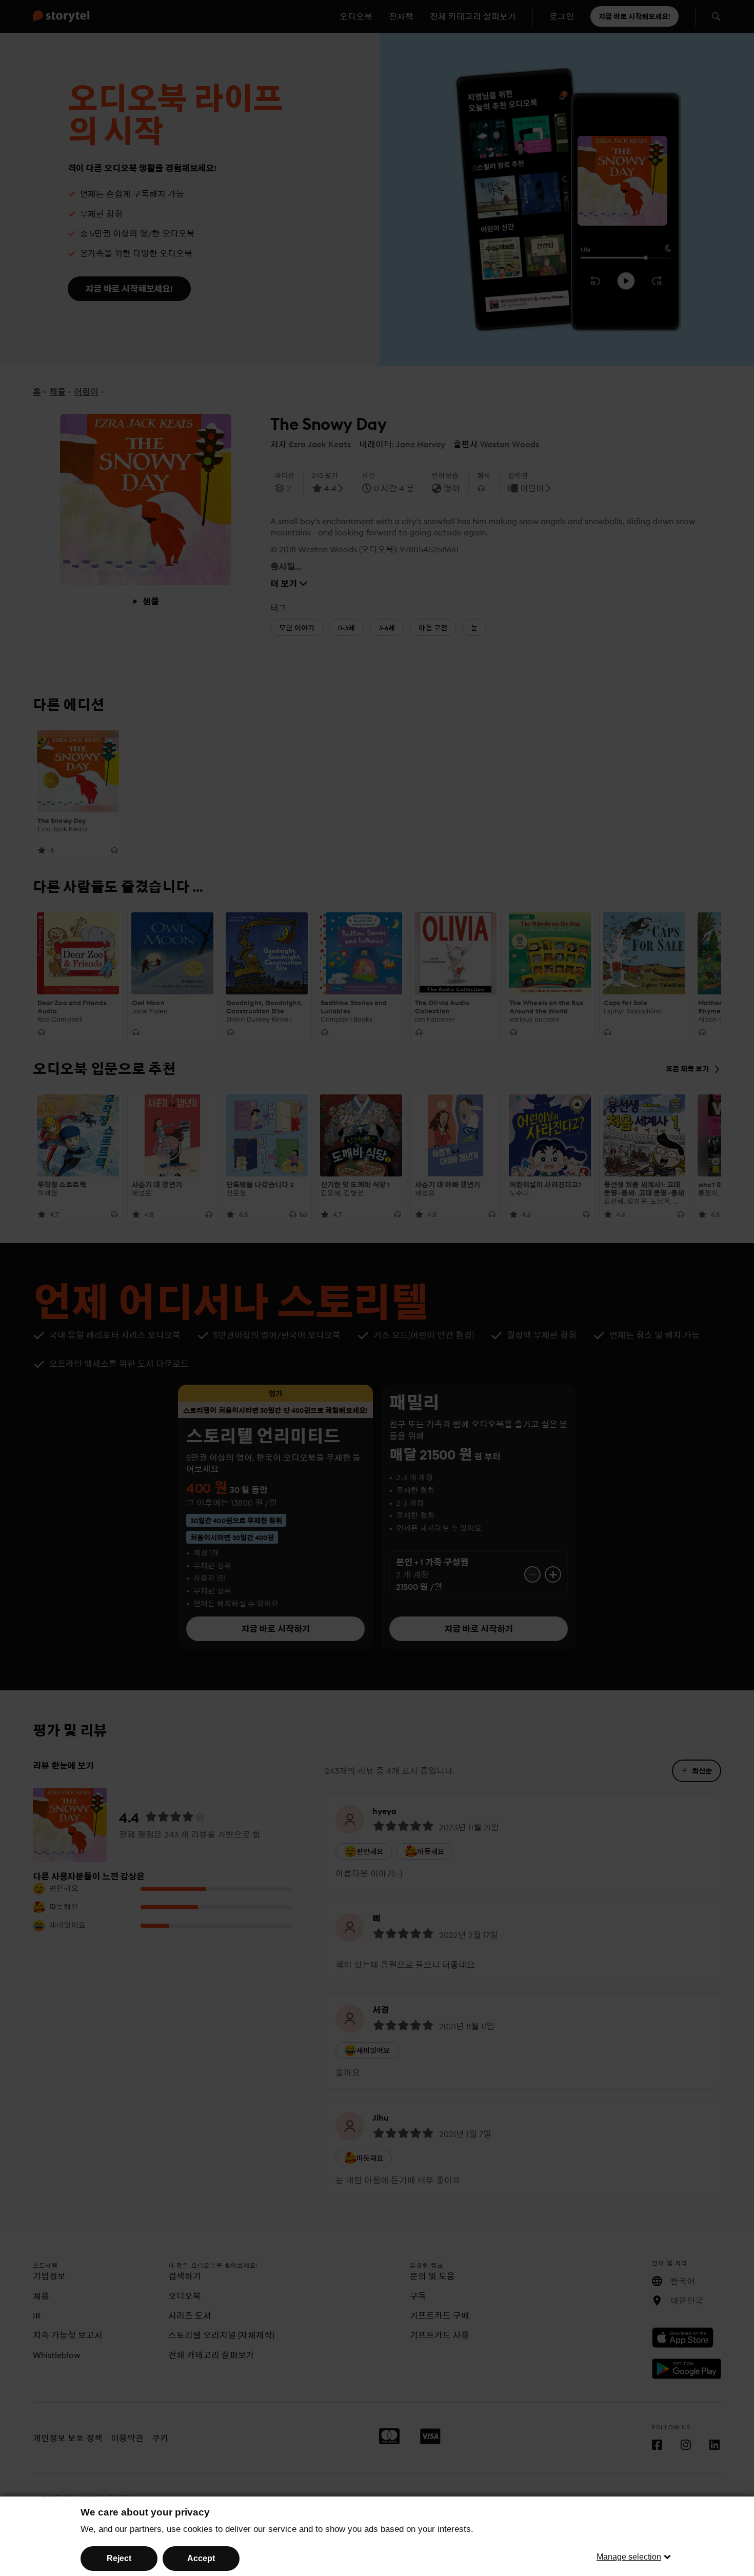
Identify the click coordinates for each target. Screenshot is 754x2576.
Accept (201, 2558)
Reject (119, 2558)
